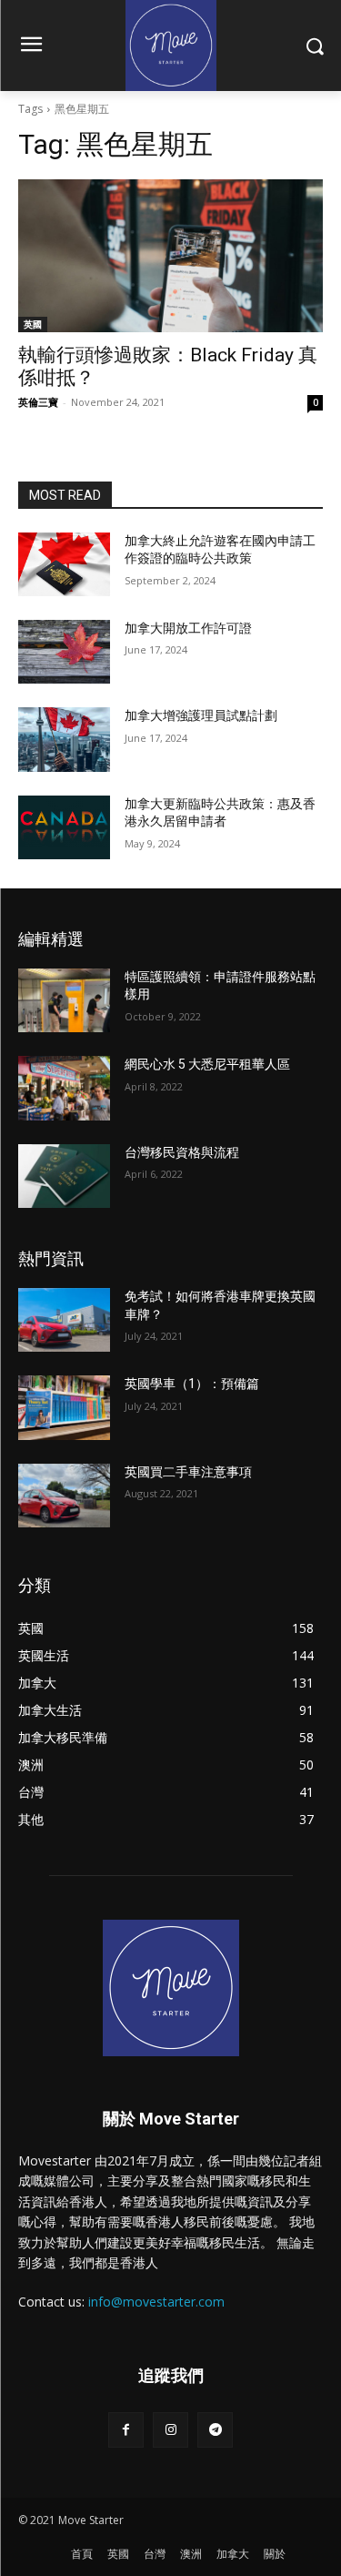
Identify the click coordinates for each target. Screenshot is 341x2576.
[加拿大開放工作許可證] (64, 652)
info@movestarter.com (156, 2302)
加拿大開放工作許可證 (188, 628)
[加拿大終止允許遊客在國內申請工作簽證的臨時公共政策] (64, 564)
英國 (33, 324)
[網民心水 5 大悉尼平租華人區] (64, 1088)
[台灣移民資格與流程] (64, 1176)
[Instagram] (170, 2430)
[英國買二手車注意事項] (64, 1496)
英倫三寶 (38, 402)
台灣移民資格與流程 (182, 1152)
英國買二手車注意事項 (188, 1472)
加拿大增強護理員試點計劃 (201, 715)
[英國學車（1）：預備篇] (64, 1407)
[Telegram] (215, 2430)
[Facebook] (126, 2430)
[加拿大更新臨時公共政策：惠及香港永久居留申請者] (64, 827)
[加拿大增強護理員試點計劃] (64, 739)
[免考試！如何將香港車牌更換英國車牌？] (64, 1320)
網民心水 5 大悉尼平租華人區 (207, 1064)
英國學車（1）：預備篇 (192, 1384)
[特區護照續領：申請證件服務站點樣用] (64, 1000)
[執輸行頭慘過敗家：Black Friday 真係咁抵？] (170, 256)
